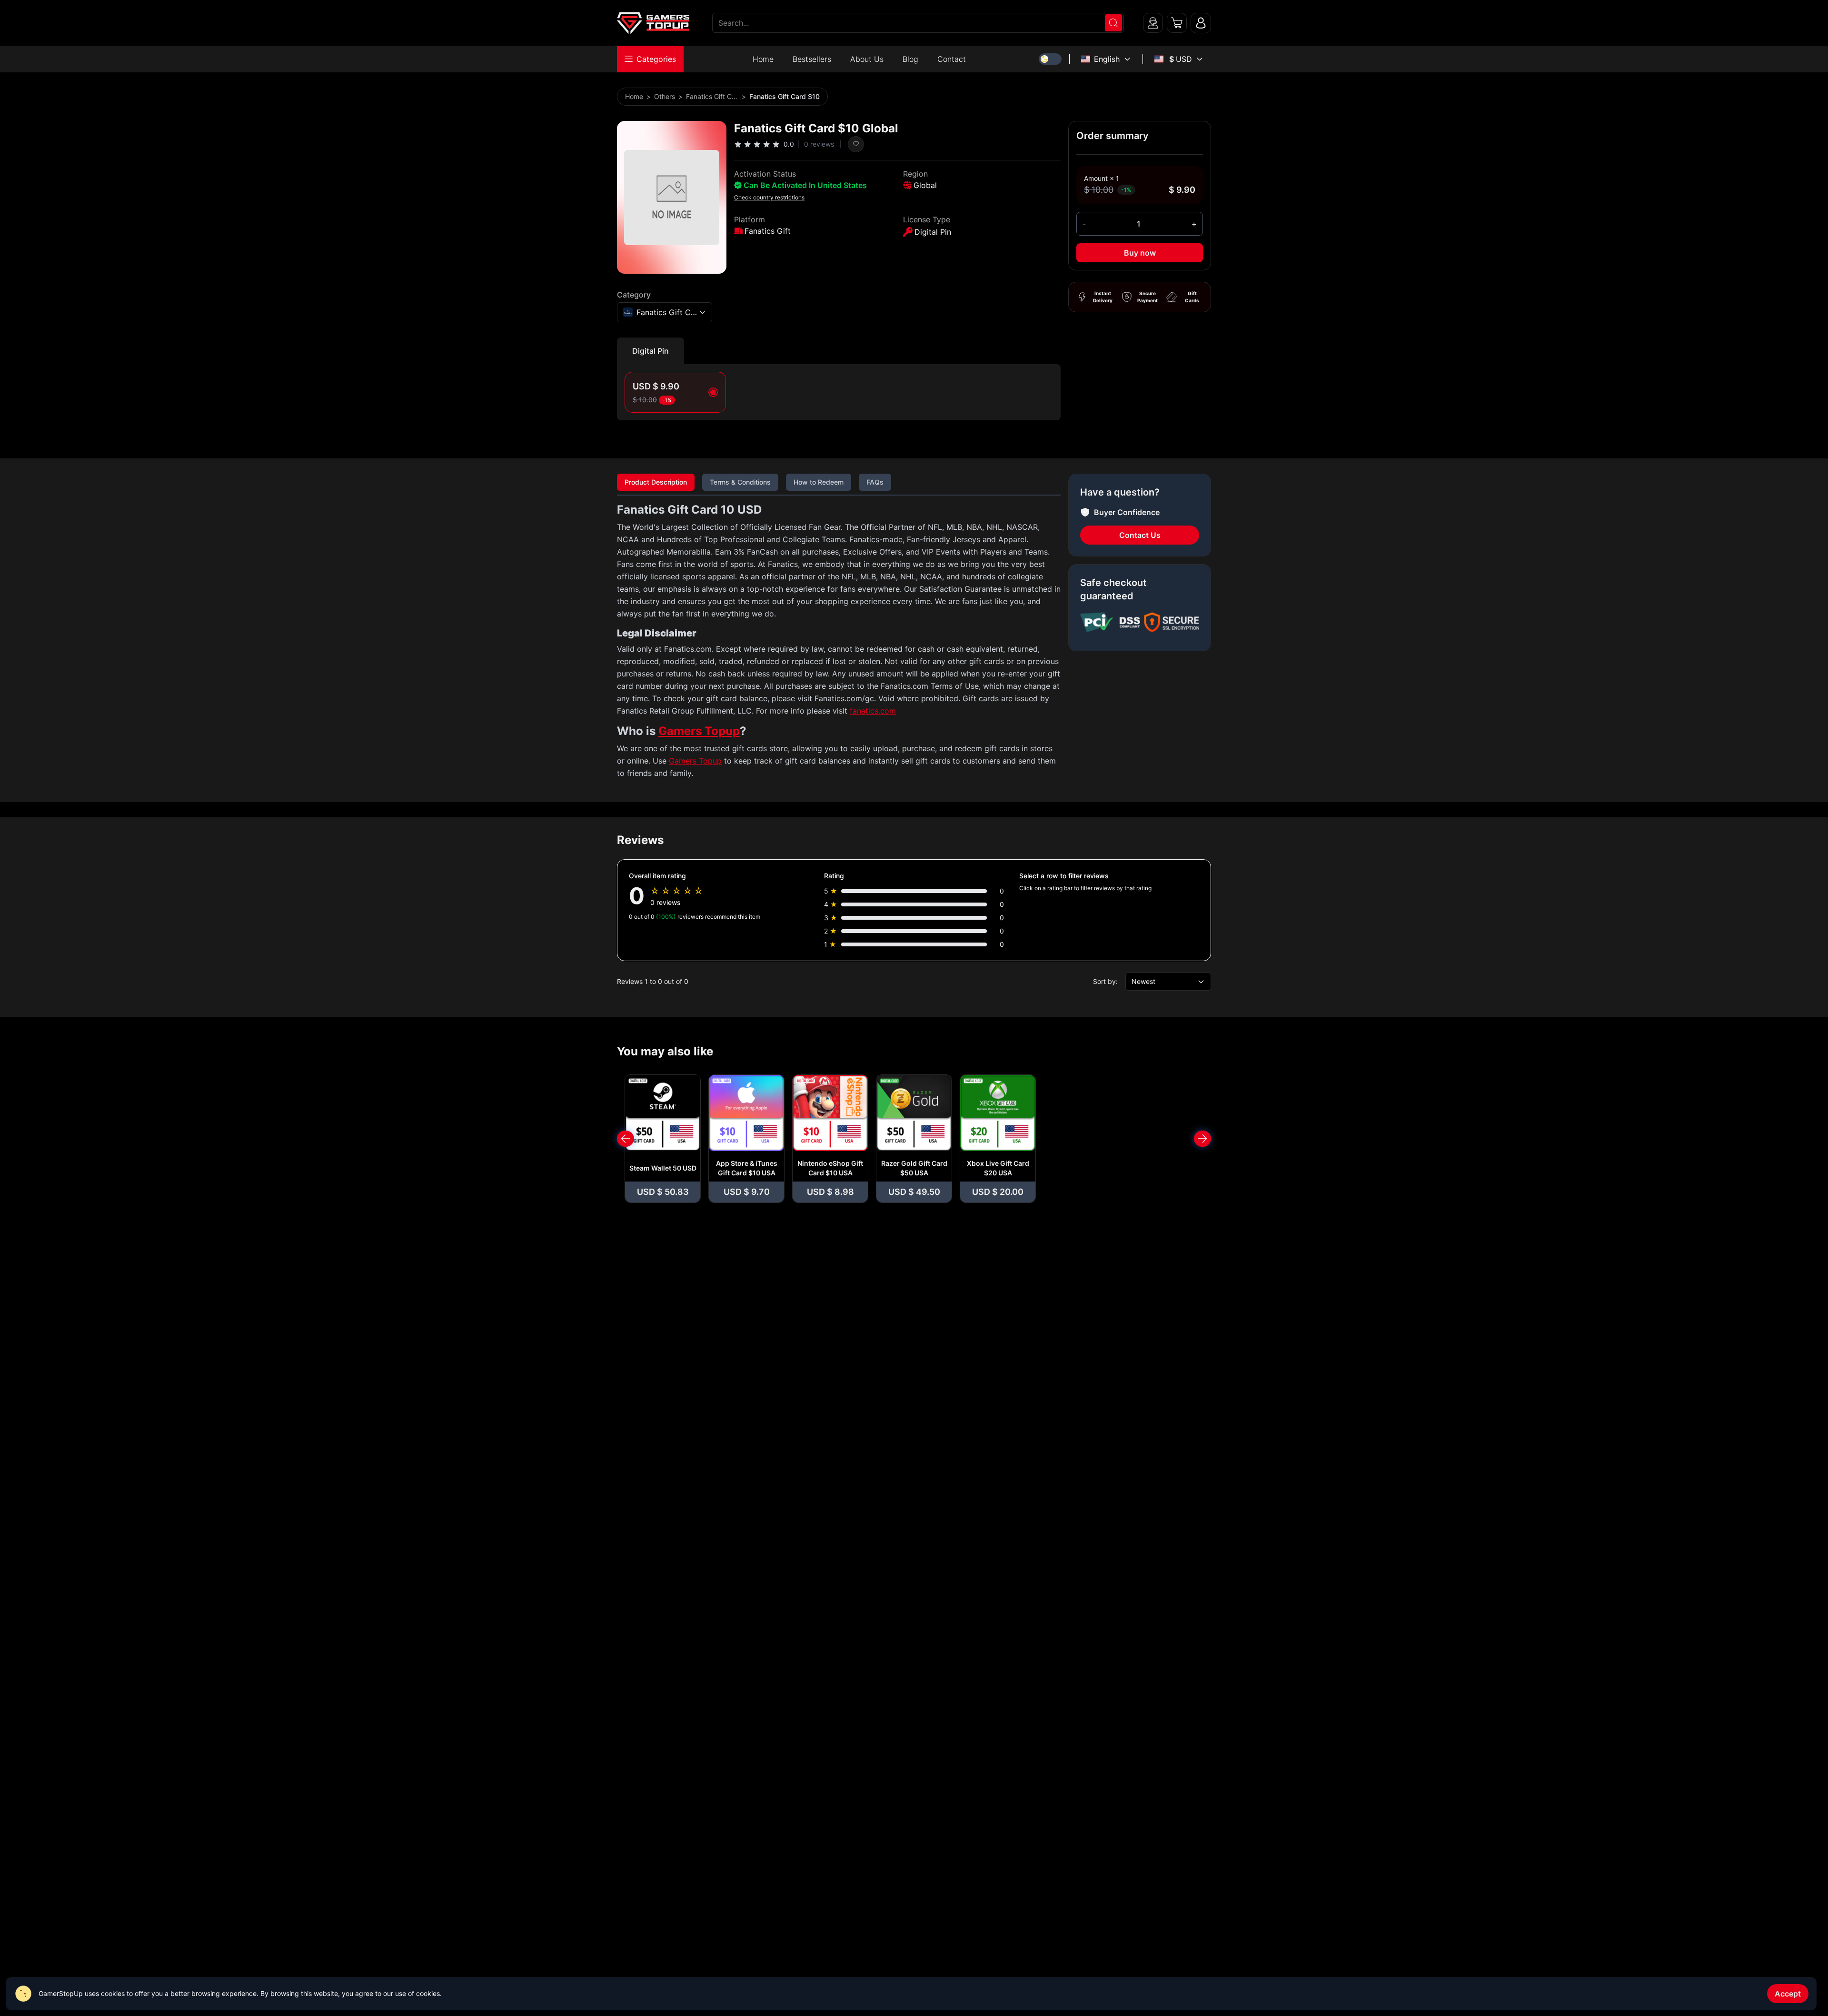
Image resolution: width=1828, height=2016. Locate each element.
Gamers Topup (699, 731)
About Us (867, 59)
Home (763, 59)
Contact (952, 59)
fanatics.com (873, 711)
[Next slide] (1202, 1139)
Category (634, 295)
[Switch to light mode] (1050, 59)
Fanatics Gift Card (712, 96)
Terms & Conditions (740, 482)
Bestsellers (812, 59)
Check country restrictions (769, 197)
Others (665, 96)
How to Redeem (819, 482)
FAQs (875, 482)
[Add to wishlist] (856, 144)
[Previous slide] (626, 1139)
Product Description (656, 482)
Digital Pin (651, 351)
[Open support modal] (1153, 23)
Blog (910, 59)
